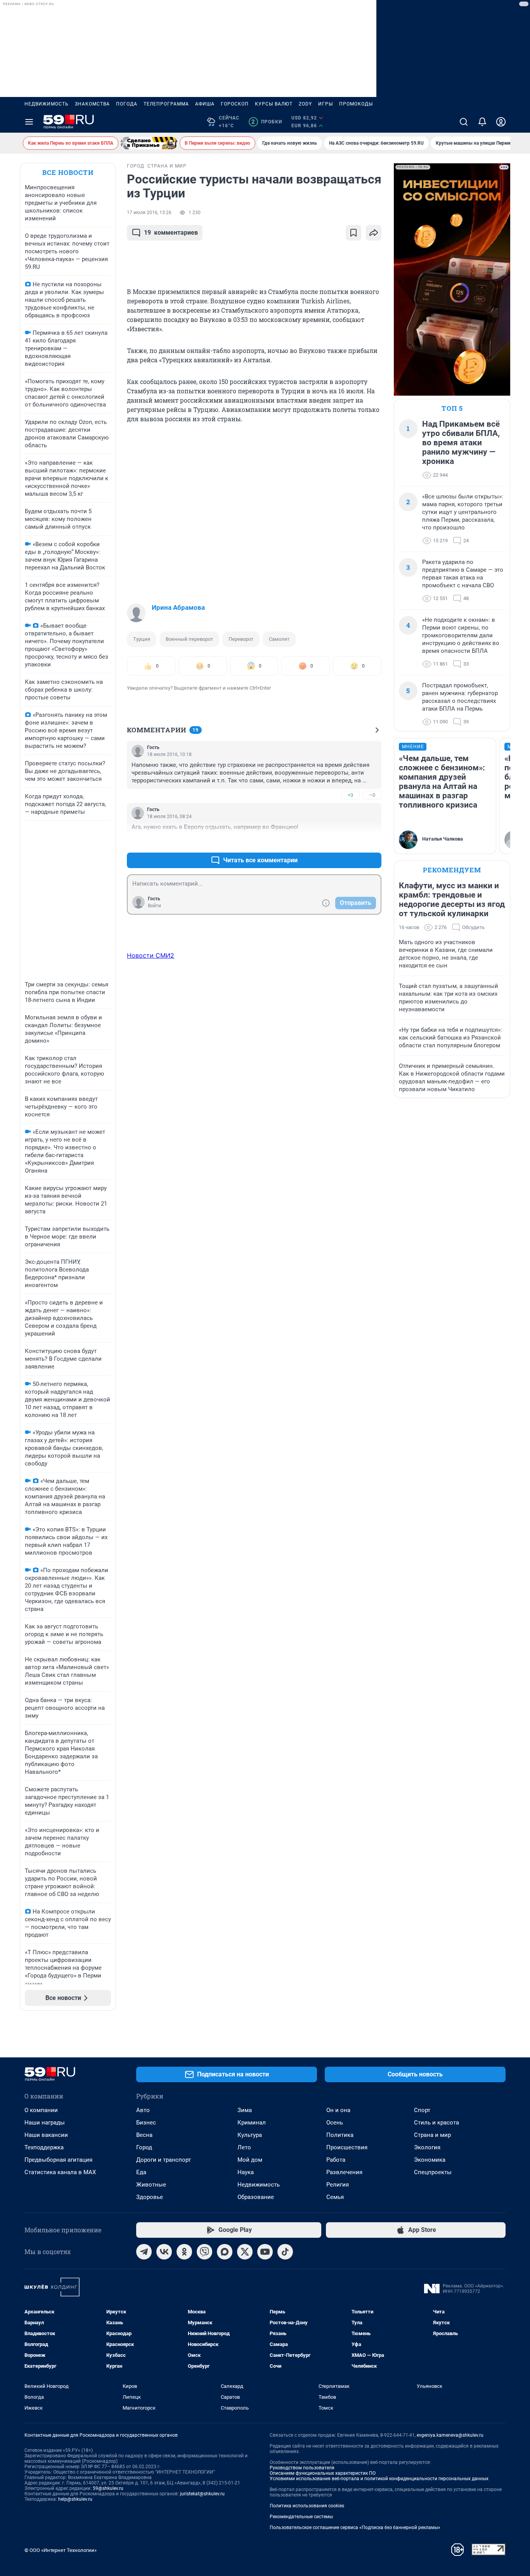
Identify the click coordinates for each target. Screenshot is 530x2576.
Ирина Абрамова (178, 607)
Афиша (205, 104)
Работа (336, 2160)
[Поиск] (464, 122)
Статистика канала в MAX (60, 2172)
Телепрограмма (166, 104)
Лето (244, 2147)
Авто (143, 2110)
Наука (246, 2172)
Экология (427, 2147)
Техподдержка (44, 2147)
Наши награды (45, 2123)
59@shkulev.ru (108, 2488)
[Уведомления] (482, 122)
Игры (326, 104)
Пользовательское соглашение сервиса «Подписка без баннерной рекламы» (355, 2528)
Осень (335, 2123)
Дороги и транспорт (164, 2160)
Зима (245, 2110)
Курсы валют (274, 104)
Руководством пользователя (302, 2468)
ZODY (305, 104)
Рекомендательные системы (301, 2517)
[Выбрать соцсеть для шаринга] (374, 233)
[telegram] (144, 2252)
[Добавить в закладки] (353, 233)
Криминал (252, 2123)
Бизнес (146, 2123)
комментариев (171, 233)
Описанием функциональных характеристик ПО (323, 2473)
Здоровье (150, 2197)
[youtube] (265, 2252)
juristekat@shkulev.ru (202, 2494)
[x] (245, 2252)
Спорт (422, 2110)
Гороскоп (235, 104)
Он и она (338, 2110)
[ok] (184, 2252)
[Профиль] (501, 122)
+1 (350, 842)
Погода (127, 104)
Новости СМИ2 (151, 955)
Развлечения (344, 2172)
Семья (335, 2197)
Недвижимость (47, 104)
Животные (151, 2185)
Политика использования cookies (307, 2506)
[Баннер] (149, 143)
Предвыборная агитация (58, 2160)
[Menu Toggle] (29, 122)
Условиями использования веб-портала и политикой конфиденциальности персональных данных (379, 2479)
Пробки (267, 122)
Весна (144, 2135)
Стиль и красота (436, 2123)
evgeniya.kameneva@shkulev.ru (450, 2435)
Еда (141, 2172)
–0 (372, 795)
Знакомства (92, 104)
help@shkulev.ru (75, 2499)
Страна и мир (432, 2135)
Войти (154, 906)
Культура (250, 2135)
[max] (225, 2252)
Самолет (279, 639)
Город (144, 2147)
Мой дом (250, 2160)
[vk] (164, 2252)
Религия (338, 2185)
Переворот (241, 639)
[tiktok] (285, 2252)
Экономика (430, 2160)
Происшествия (347, 2147)
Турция (142, 639)
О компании (41, 2110)
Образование (256, 2197)
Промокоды (356, 104)
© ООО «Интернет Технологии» (61, 2550)
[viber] (204, 2252)
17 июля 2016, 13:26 (149, 213)
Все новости (68, 172)
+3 (350, 795)
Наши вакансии (46, 2135)
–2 (372, 842)
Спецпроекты (433, 2172)
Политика (340, 2135)
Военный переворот (189, 639)
